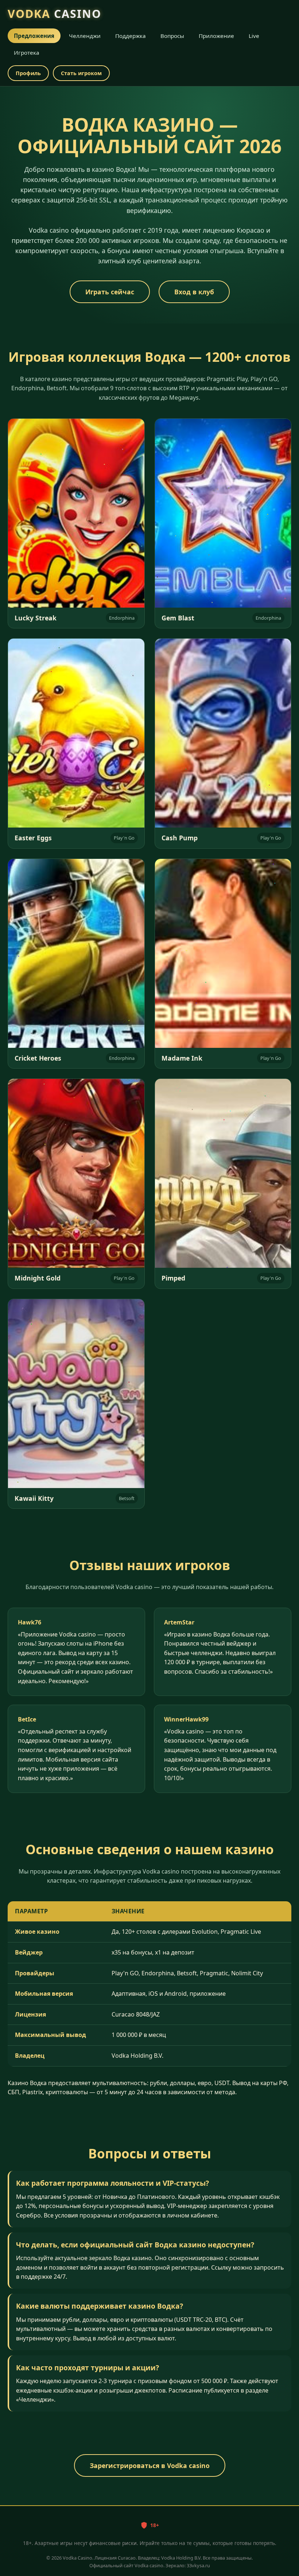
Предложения (34, 36)
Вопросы (172, 36)
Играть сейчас (110, 292)
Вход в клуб (194, 292)
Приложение (216, 36)
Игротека (27, 53)
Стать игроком (81, 73)
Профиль (28, 73)
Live (254, 36)
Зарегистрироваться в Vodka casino (150, 2465)
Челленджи (85, 36)
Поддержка (131, 36)
